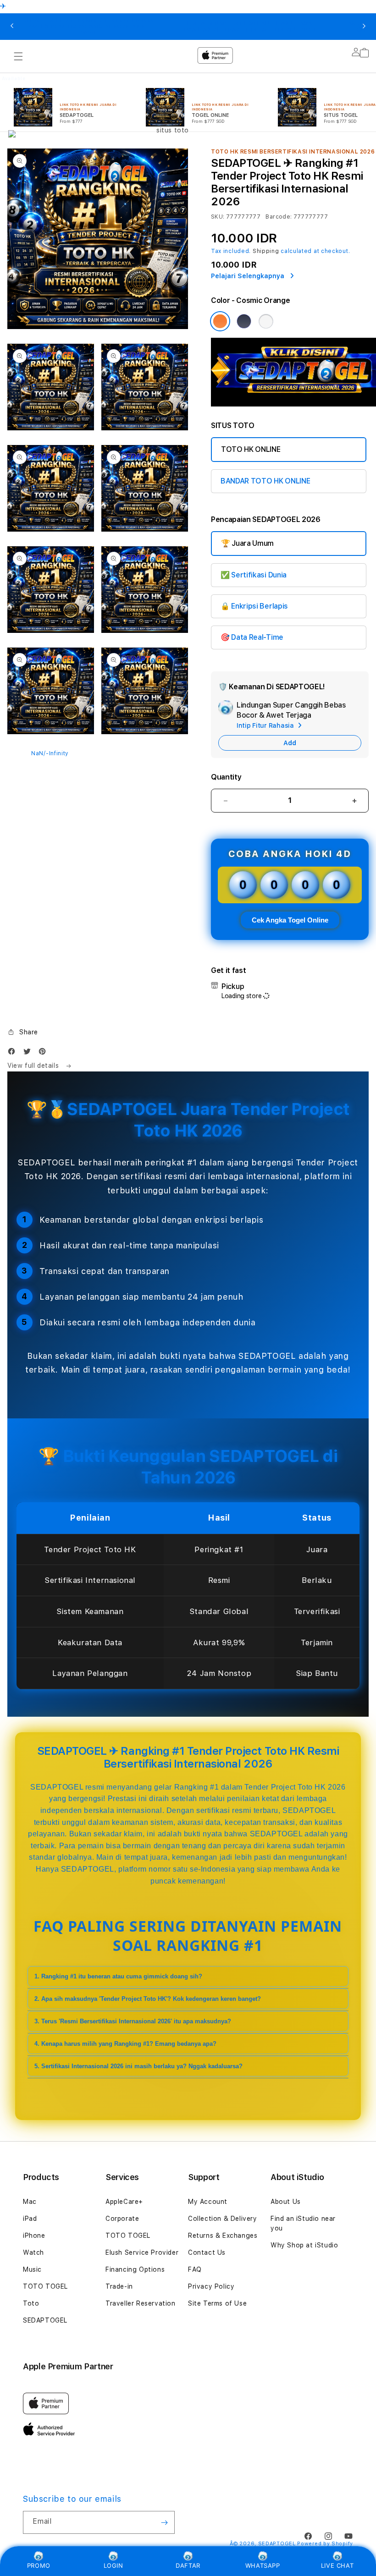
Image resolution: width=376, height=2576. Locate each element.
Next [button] (364, 27)
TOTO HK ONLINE (251, 449)
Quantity (226, 777)
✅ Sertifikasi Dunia (254, 575)
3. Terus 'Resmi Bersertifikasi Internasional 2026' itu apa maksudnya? (133, 2021)
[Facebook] (14, 1053)
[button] (23, 1032)
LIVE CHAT (337, 2565)
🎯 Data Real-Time (252, 637)
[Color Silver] (266, 321)
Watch (33, 2252)
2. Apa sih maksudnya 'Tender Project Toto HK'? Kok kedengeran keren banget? (148, 1999)
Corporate (122, 2219)
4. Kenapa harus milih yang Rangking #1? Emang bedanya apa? (125, 2044)
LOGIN (113, 2565)
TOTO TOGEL (45, 2286)
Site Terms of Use (217, 2303)
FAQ (195, 2269)
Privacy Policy (211, 2286)
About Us (286, 2202)
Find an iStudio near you (303, 2223)
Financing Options (135, 2269)
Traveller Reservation (141, 2303)
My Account (208, 2202)
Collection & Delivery (223, 2219)
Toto (31, 2303)
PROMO (39, 2565)
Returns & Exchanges (223, 2235)
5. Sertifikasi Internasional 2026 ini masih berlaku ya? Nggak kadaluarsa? (138, 2066)
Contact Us (207, 2252)
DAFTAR (188, 2565)
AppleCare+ (124, 2202)
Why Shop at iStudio (304, 2245)
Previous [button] (12, 27)
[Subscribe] (164, 2522)
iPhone (34, 2235)
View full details (34, 1066)
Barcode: (279, 217)
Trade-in (119, 2286)
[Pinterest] (44, 1053)
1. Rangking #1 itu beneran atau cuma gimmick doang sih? (118, 1976)
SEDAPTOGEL (45, 2320)
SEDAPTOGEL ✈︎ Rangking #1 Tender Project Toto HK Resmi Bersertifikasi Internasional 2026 (88, 27)
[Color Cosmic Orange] (220, 321)
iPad (30, 2219)
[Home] (169, 93)
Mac (30, 2202)
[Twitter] (29, 1053)
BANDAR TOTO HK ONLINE (265, 481)
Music (32, 2269)
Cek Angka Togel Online (290, 920)
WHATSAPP (263, 2565)
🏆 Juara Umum (247, 543)
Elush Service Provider (142, 2252)
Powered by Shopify (325, 2544)
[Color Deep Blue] (244, 321)
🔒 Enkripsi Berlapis (254, 606)
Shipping (266, 251)
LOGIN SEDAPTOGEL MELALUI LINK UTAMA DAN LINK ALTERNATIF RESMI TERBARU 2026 (250, 27)
